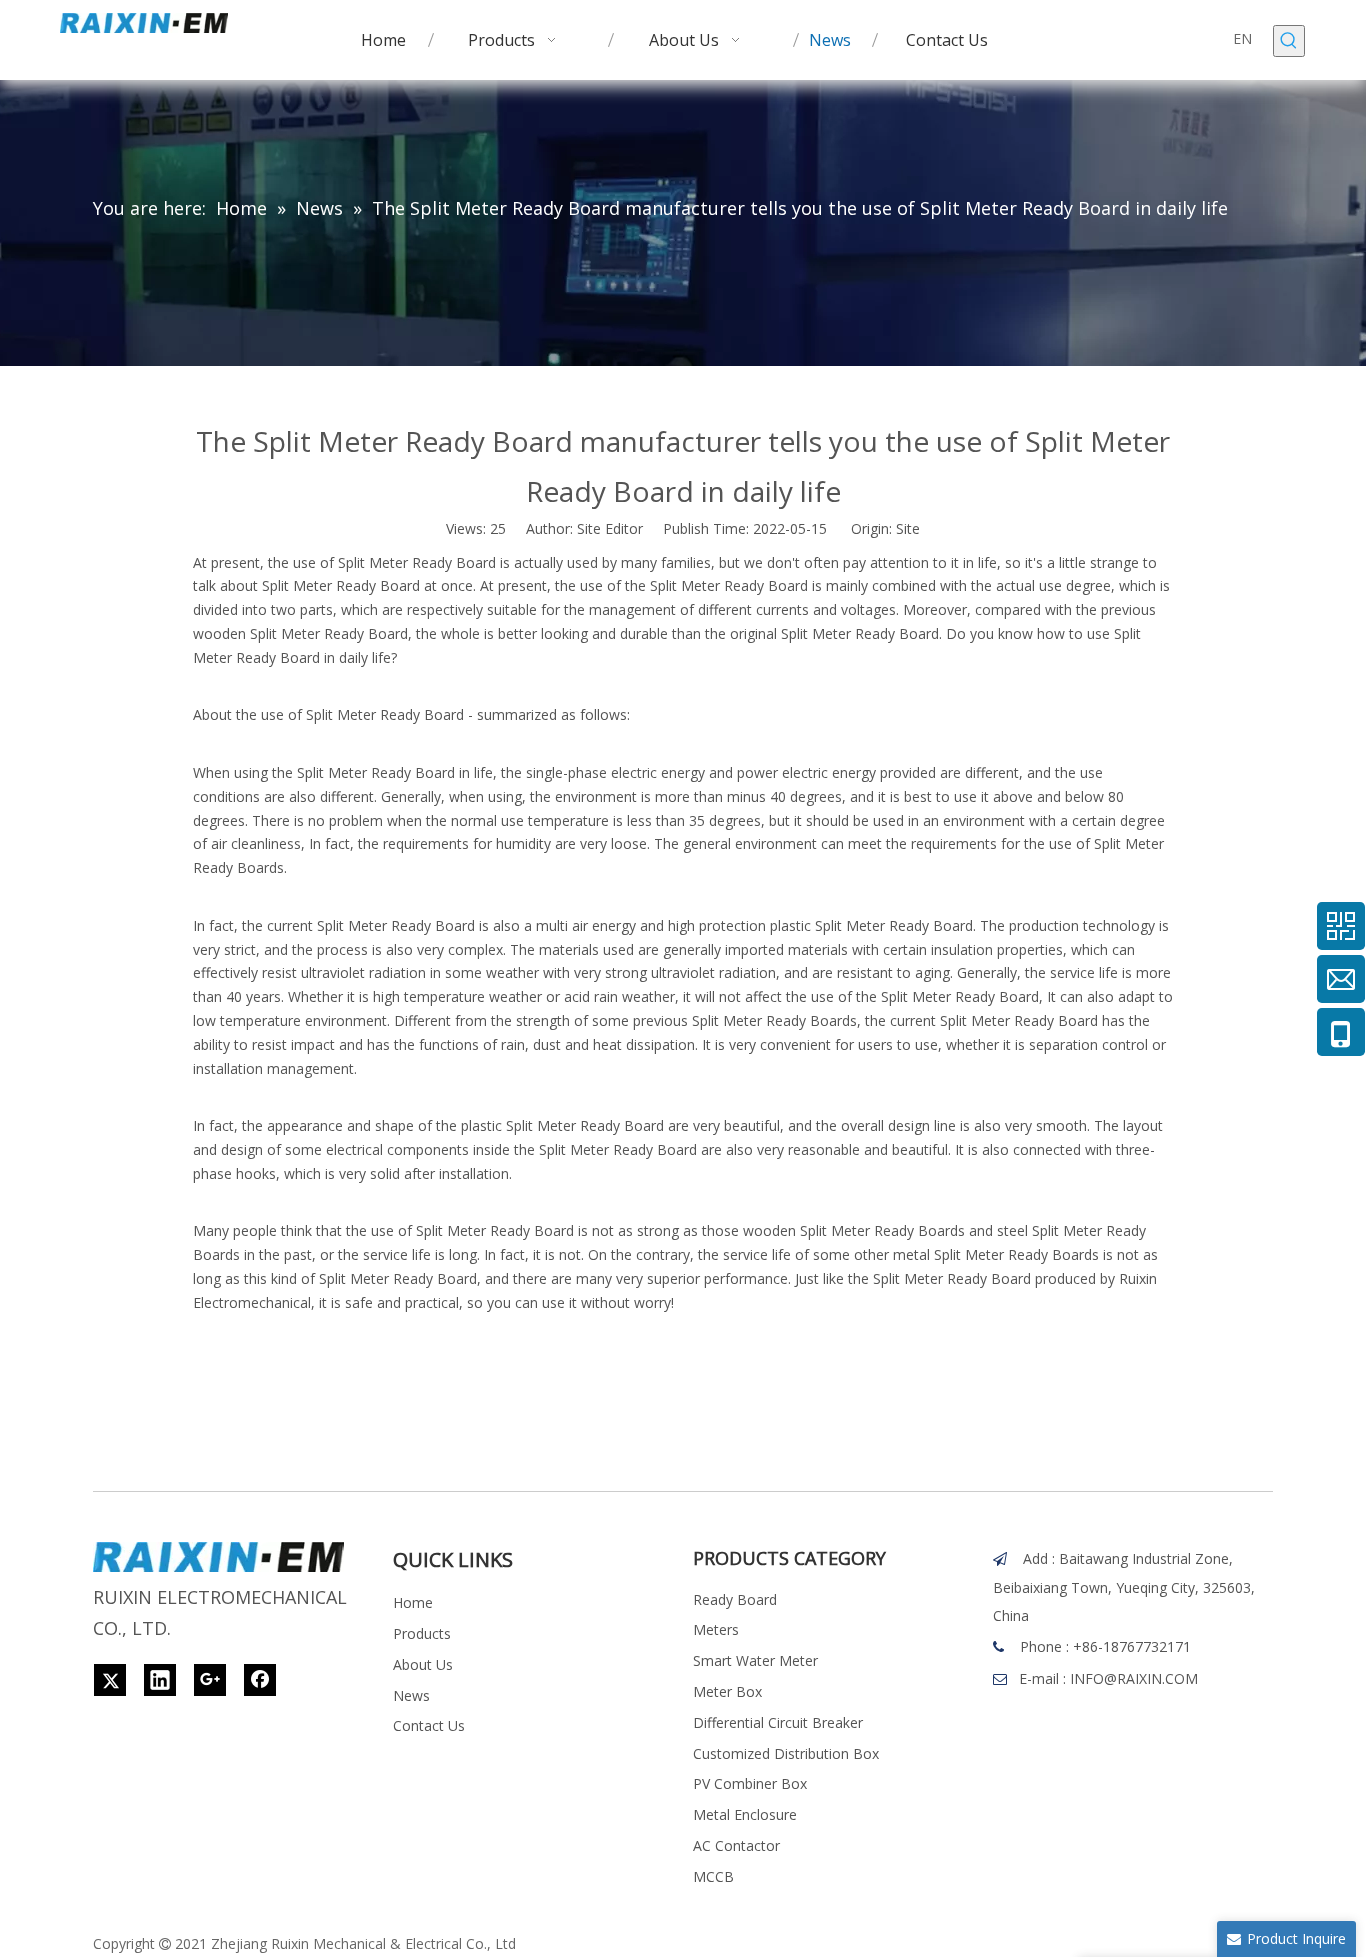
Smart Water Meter (755, 1660)
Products (422, 1633)
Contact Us (429, 1725)
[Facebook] (260, 1680)
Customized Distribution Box (786, 1753)
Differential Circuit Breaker (778, 1722)
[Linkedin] (160, 1680)
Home (413, 1602)
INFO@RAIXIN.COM (1134, 1678)
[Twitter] (110, 1680)
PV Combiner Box (750, 1783)
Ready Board (735, 1599)
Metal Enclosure (745, 1814)
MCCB (713, 1876)
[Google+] (210, 1680)
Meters (716, 1629)
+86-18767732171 (1132, 1646)
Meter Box (727, 1691)
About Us (423, 1664)
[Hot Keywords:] (1289, 41)
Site (908, 528)
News (411, 1695)
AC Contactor (736, 1845)
